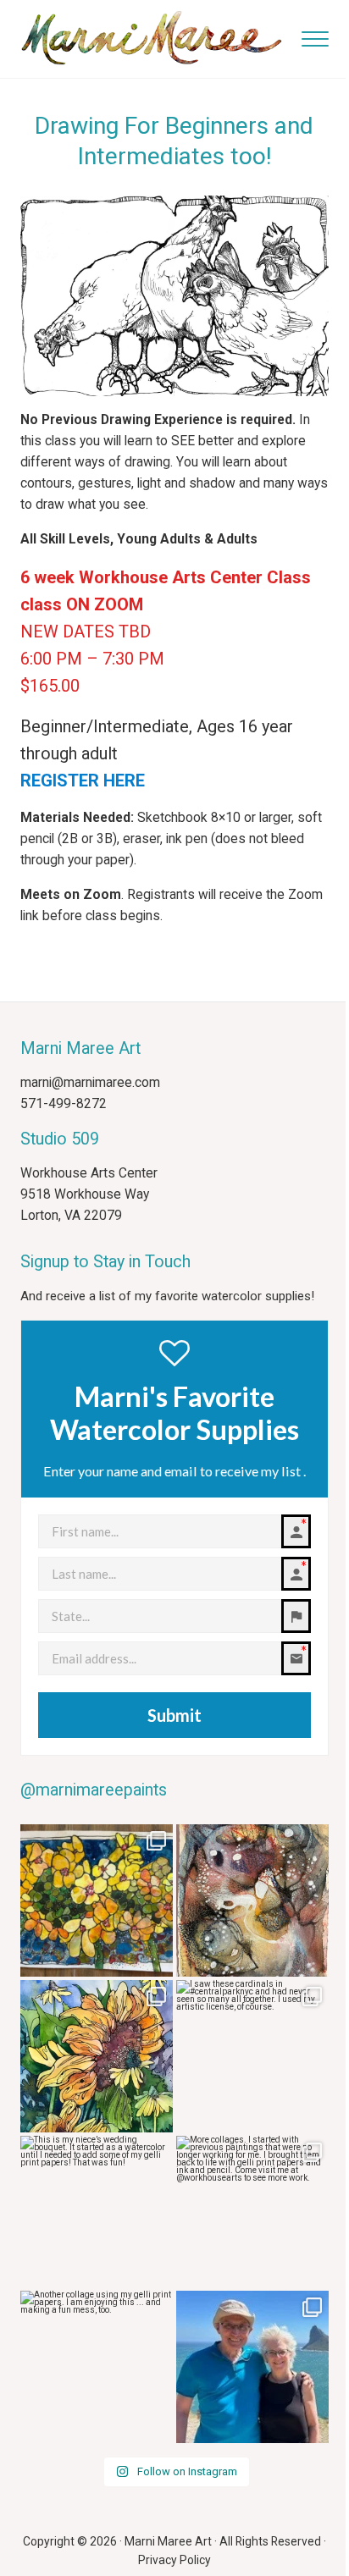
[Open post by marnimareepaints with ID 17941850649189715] (252, 2367)
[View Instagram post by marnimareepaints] (158, 1961)
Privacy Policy (174, 2560)
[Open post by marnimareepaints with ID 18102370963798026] (97, 2212)
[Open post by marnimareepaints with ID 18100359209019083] (97, 2056)
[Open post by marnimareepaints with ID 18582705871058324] (252, 1900)
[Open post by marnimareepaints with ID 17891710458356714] (97, 1900)
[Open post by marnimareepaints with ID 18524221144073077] (252, 2056)
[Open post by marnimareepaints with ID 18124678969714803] (252, 2212)
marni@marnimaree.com (90, 1083)
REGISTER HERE (83, 781)
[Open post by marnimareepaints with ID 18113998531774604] (97, 2367)
